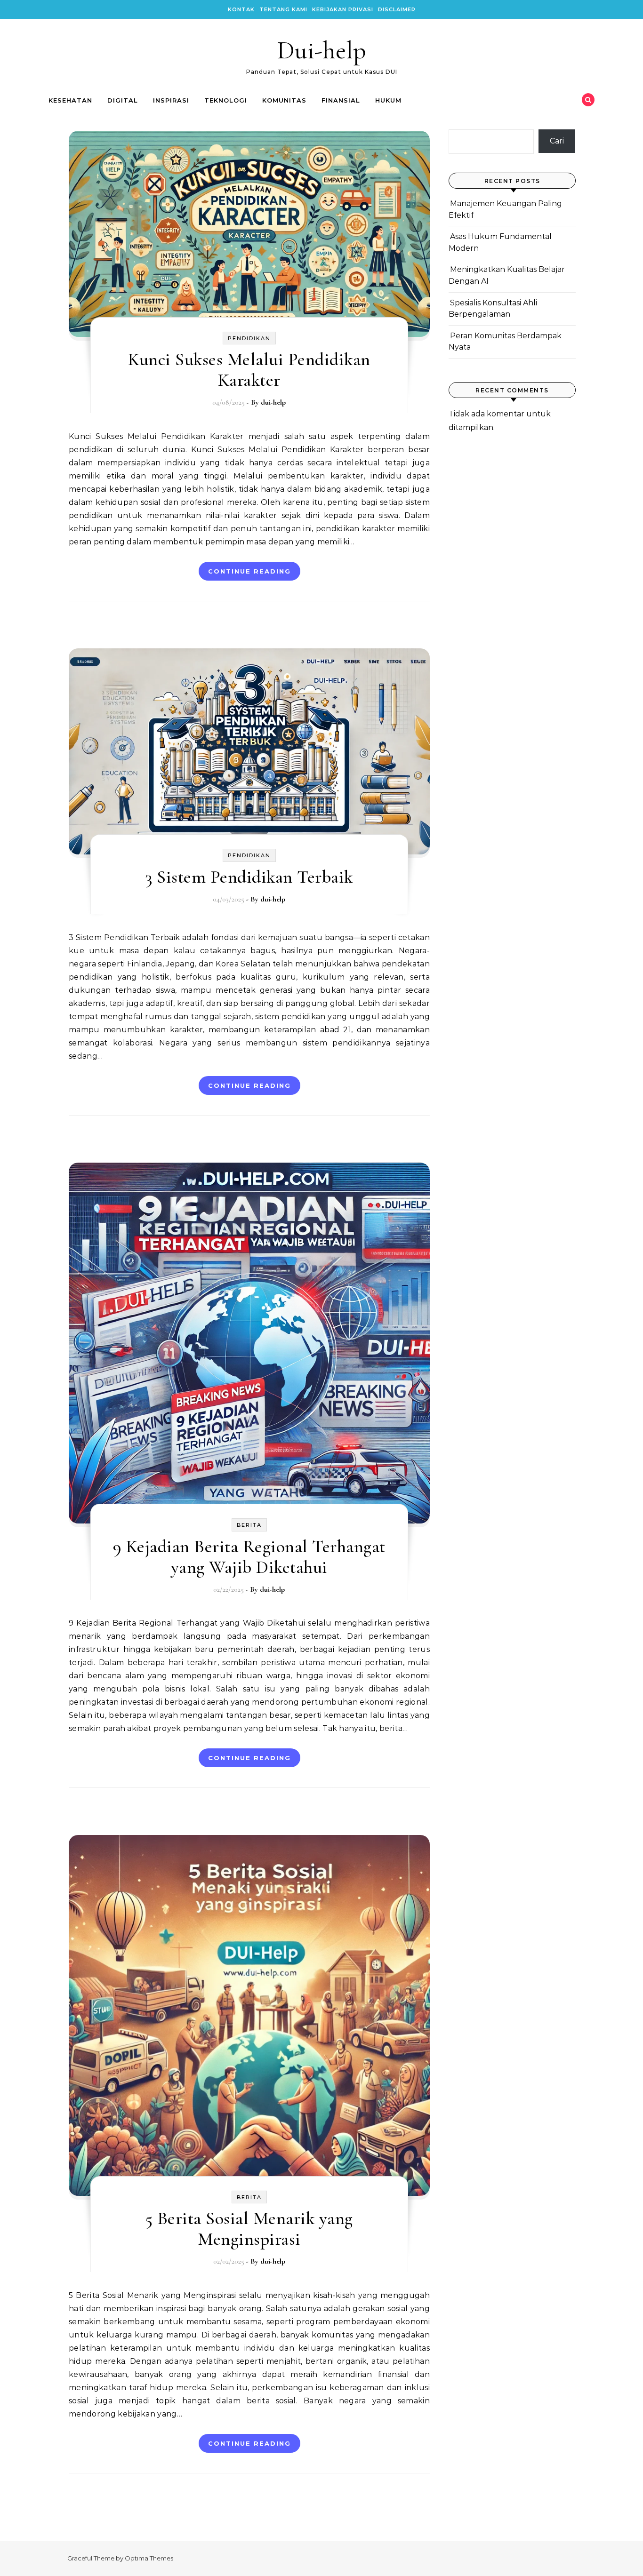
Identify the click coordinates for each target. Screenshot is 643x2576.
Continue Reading (249, 571)
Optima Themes (149, 2558)
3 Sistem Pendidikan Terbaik (249, 877)
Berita (249, 1525)
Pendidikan (249, 338)
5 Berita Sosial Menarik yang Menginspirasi (249, 2229)
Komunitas (284, 100)
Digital (123, 100)
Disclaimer (397, 9)
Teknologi (226, 100)
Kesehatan (70, 100)
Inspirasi (171, 100)
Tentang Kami (283, 9)
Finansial (341, 100)
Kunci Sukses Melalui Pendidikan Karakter (249, 370)
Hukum (388, 100)
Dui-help (321, 50)
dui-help (273, 402)
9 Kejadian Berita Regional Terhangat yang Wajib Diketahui (249, 1557)
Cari (557, 141)
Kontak (241, 9)
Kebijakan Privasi (343, 9)
